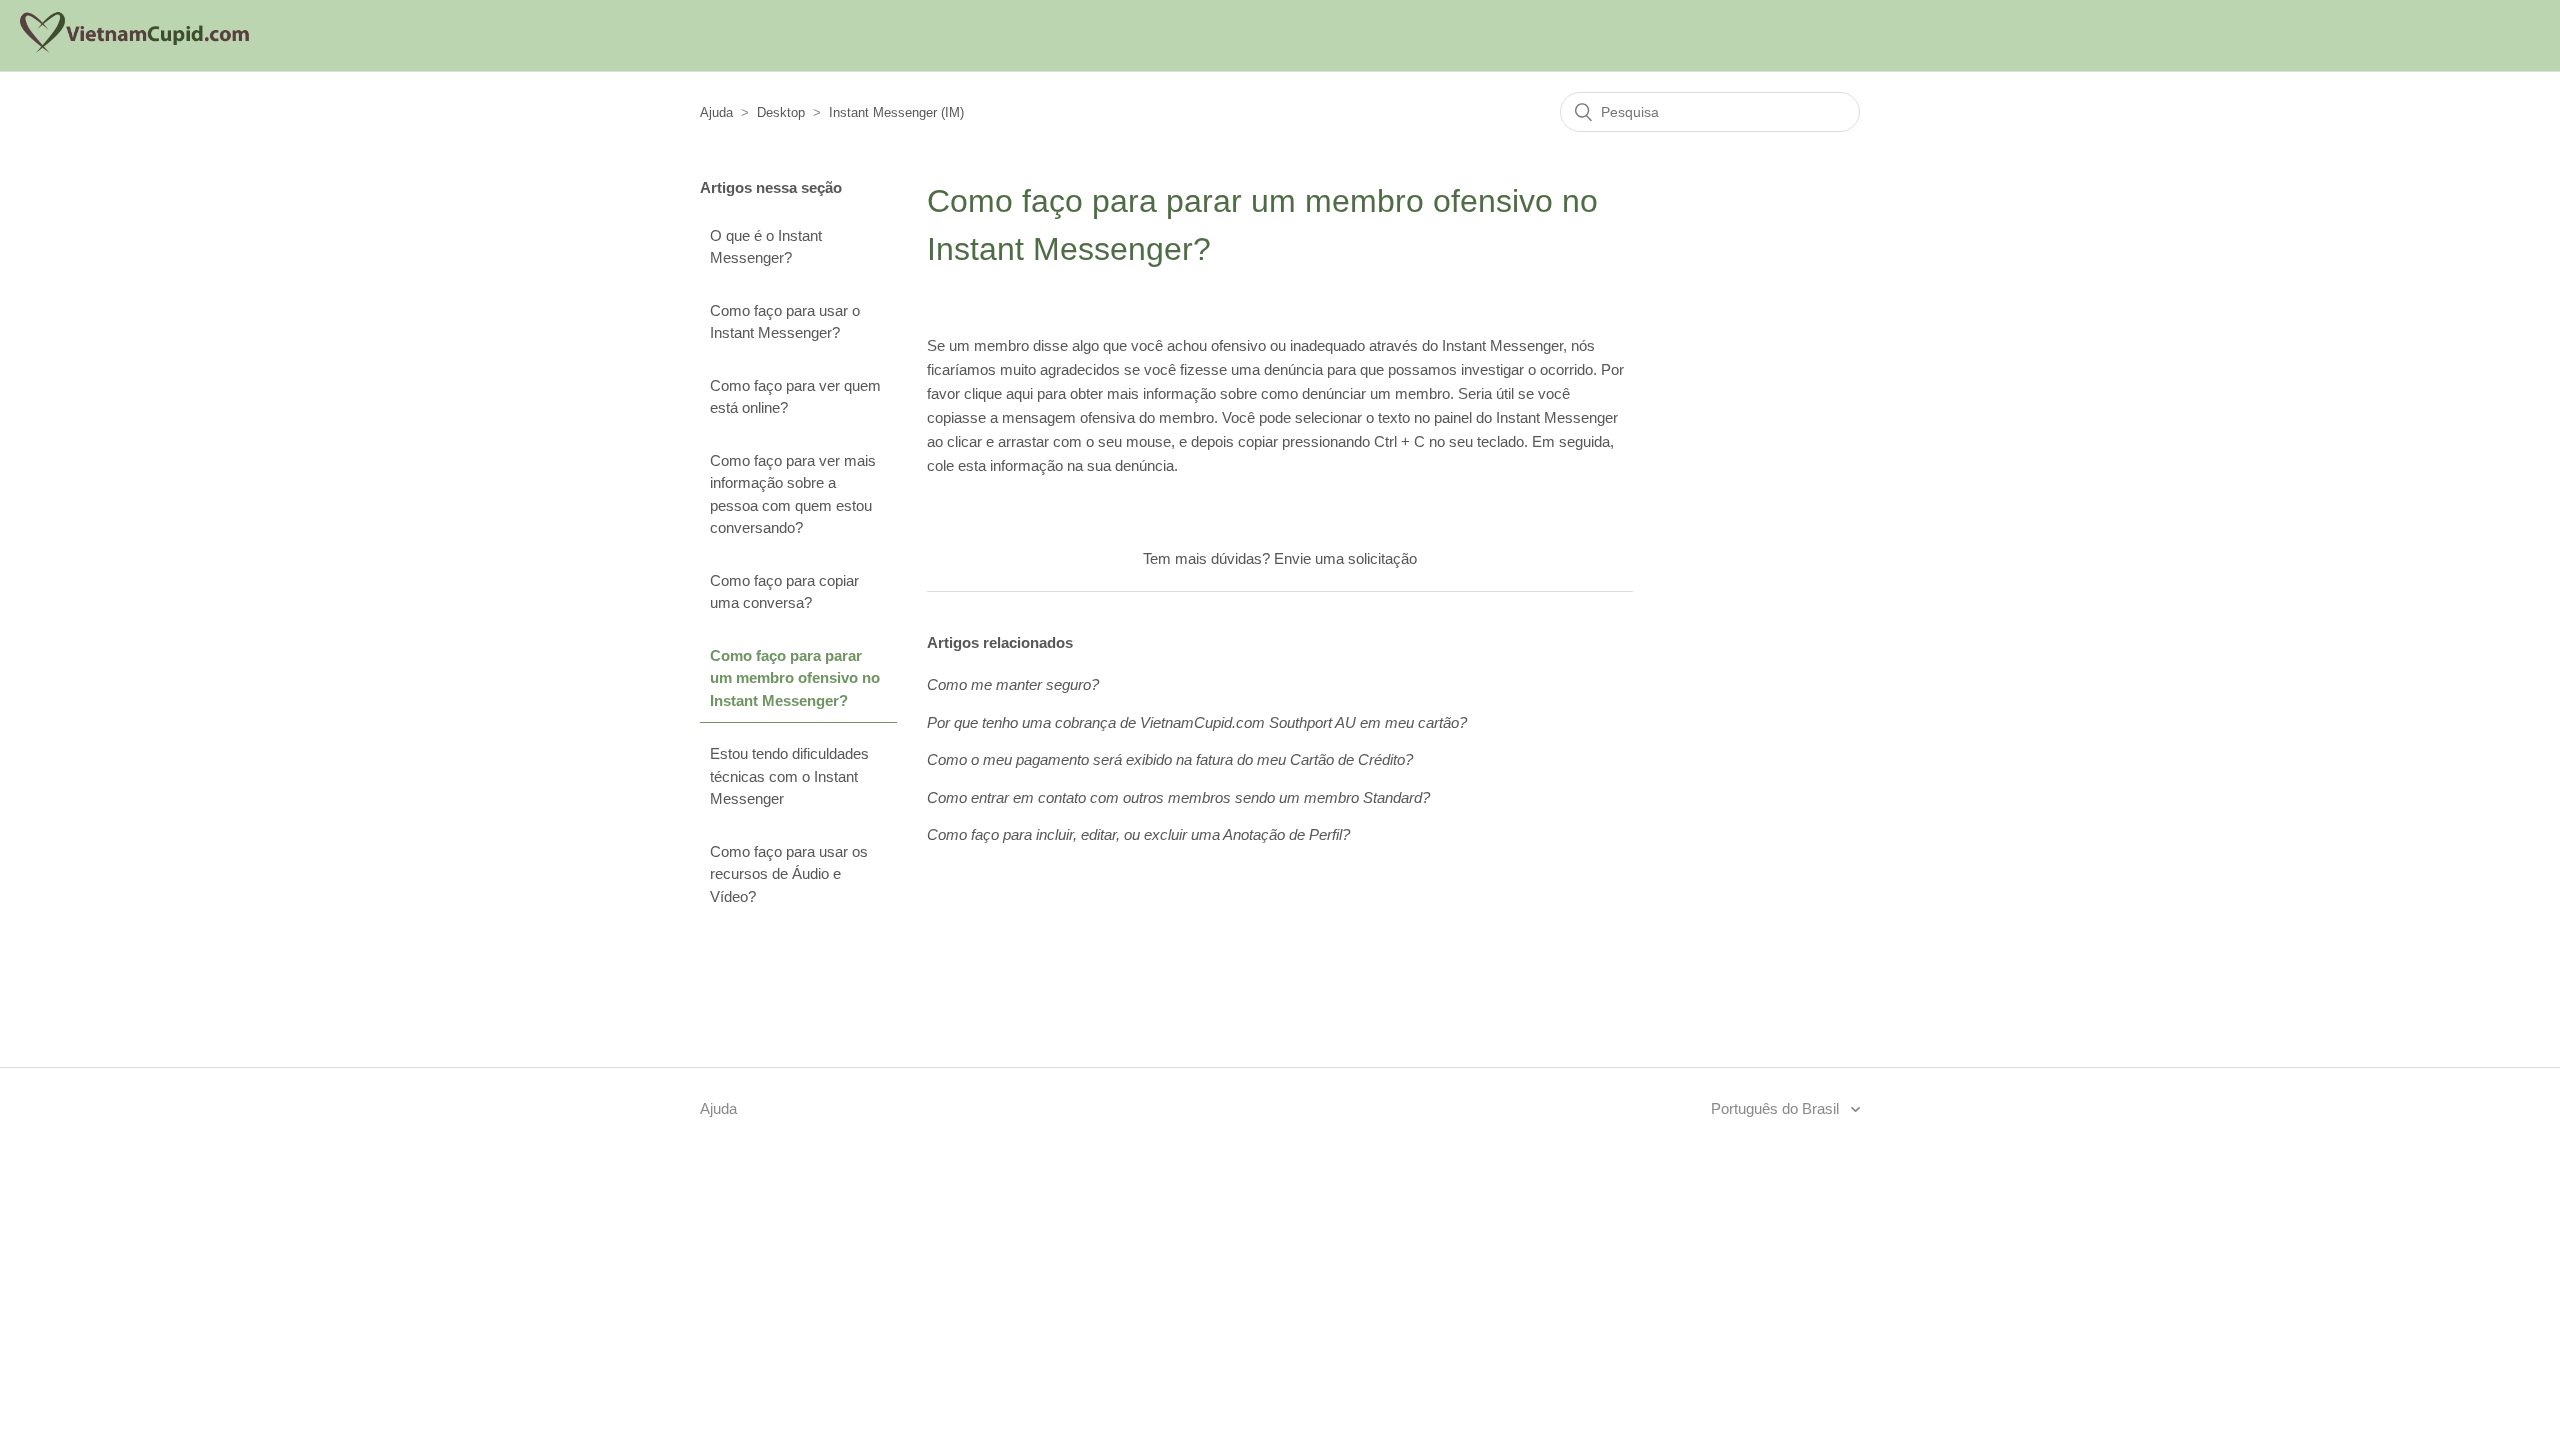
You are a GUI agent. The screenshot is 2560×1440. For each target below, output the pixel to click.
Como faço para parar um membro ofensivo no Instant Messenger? (795, 678)
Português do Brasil (1777, 1108)
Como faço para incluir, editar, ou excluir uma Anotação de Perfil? (1138, 834)
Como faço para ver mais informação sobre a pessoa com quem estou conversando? (793, 494)
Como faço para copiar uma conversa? (784, 592)
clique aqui (998, 393)
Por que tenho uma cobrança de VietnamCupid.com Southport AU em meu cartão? (1197, 722)
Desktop (781, 112)
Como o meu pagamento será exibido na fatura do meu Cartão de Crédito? (1170, 759)
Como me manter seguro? (1013, 684)
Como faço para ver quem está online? (795, 397)
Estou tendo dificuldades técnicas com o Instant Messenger (789, 776)
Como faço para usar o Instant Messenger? (785, 322)
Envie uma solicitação (1345, 558)
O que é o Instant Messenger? (766, 247)
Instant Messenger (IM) (896, 112)
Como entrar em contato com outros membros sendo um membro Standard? (1178, 797)
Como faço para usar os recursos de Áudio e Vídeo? (789, 874)
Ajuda (716, 112)
